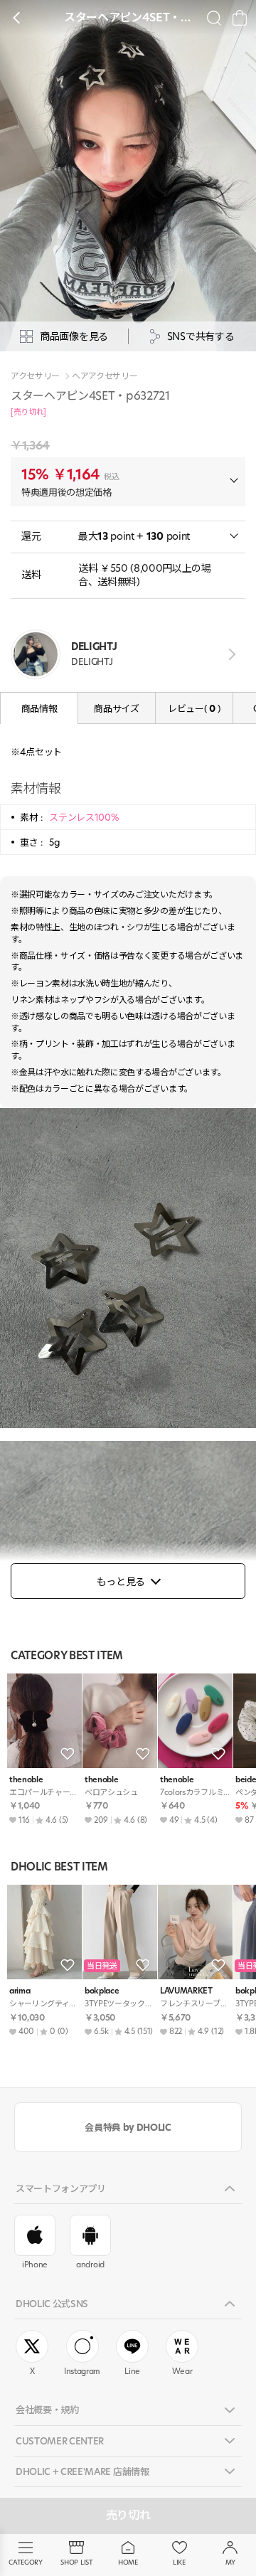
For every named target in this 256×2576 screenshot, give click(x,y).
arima (20, 1991)
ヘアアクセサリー (105, 376)
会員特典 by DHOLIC (128, 2127)
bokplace (102, 1991)
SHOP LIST (76, 2562)
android (90, 2264)
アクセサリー (35, 376)
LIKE (179, 2562)
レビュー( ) (194, 708)
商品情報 (39, 708)
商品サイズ (116, 708)
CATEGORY (25, 2562)
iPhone (35, 2264)
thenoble (26, 1780)
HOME (128, 2562)
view (229, 654)
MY (230, 2562)
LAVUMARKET (186, 1991)
